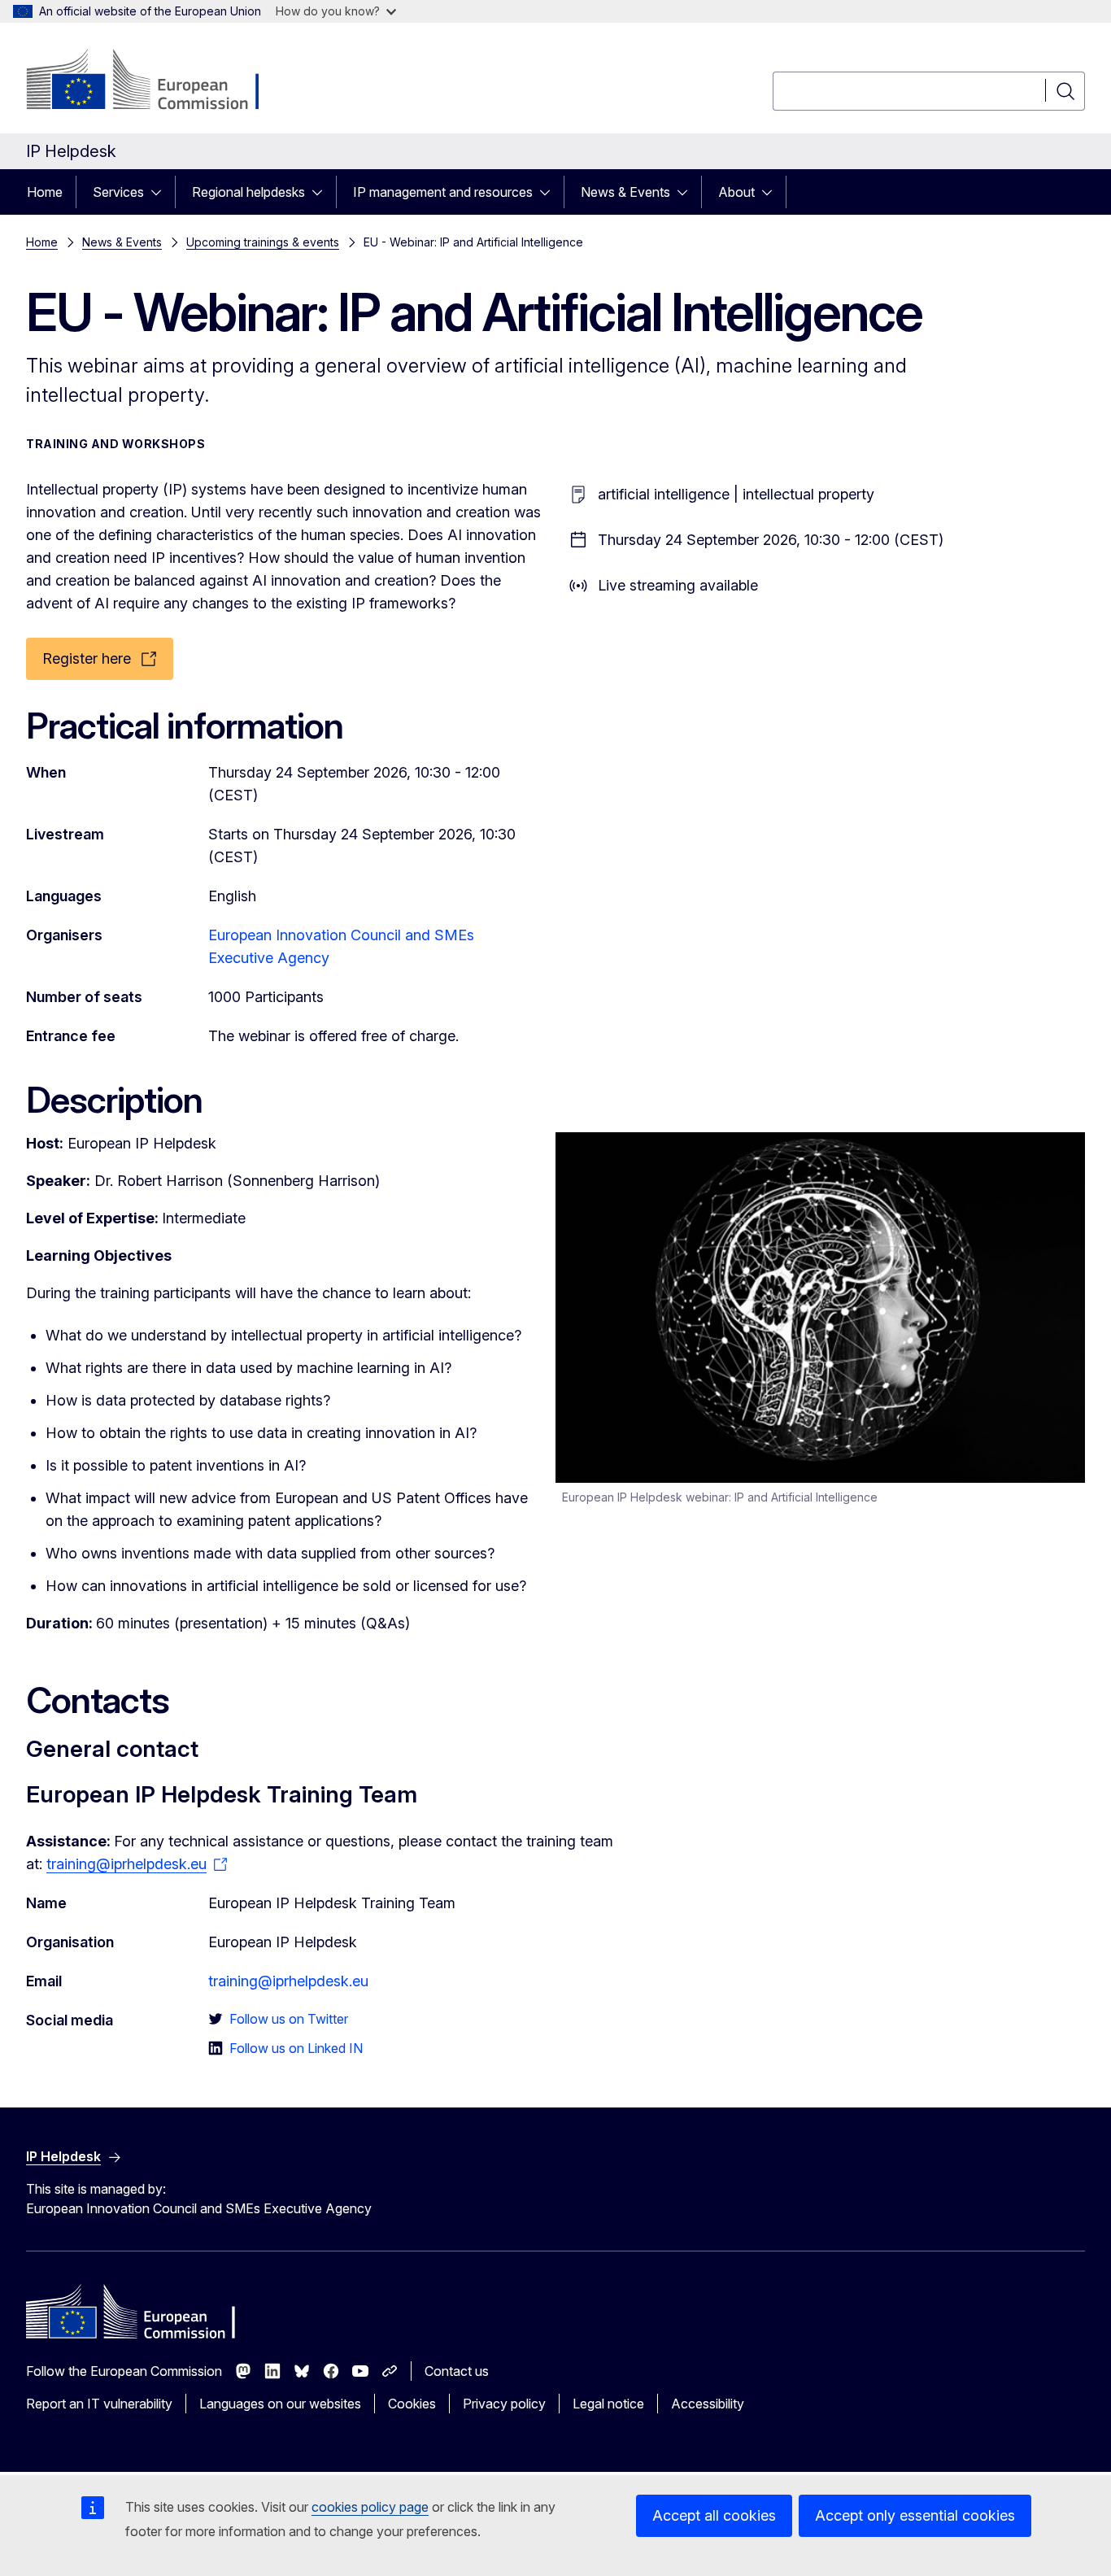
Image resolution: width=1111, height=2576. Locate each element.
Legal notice (608, 2404)
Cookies (412, 2404)
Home (45, 192)
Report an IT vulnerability (99, 2404)
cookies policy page (370, 2507)
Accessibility (708, 2404)
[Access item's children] (161, 192)
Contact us (457, 2371)
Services (118, 192)
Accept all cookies (714, 2515)
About (736, 192)
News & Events (625, 192)
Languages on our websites (280, 2404)
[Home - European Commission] (157, 81)
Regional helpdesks (248, 192)
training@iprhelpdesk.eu (288, 1981)
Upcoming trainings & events (263, 242)
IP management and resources (443, 192)
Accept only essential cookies (915, 2515)
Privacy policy (504, 2404)
